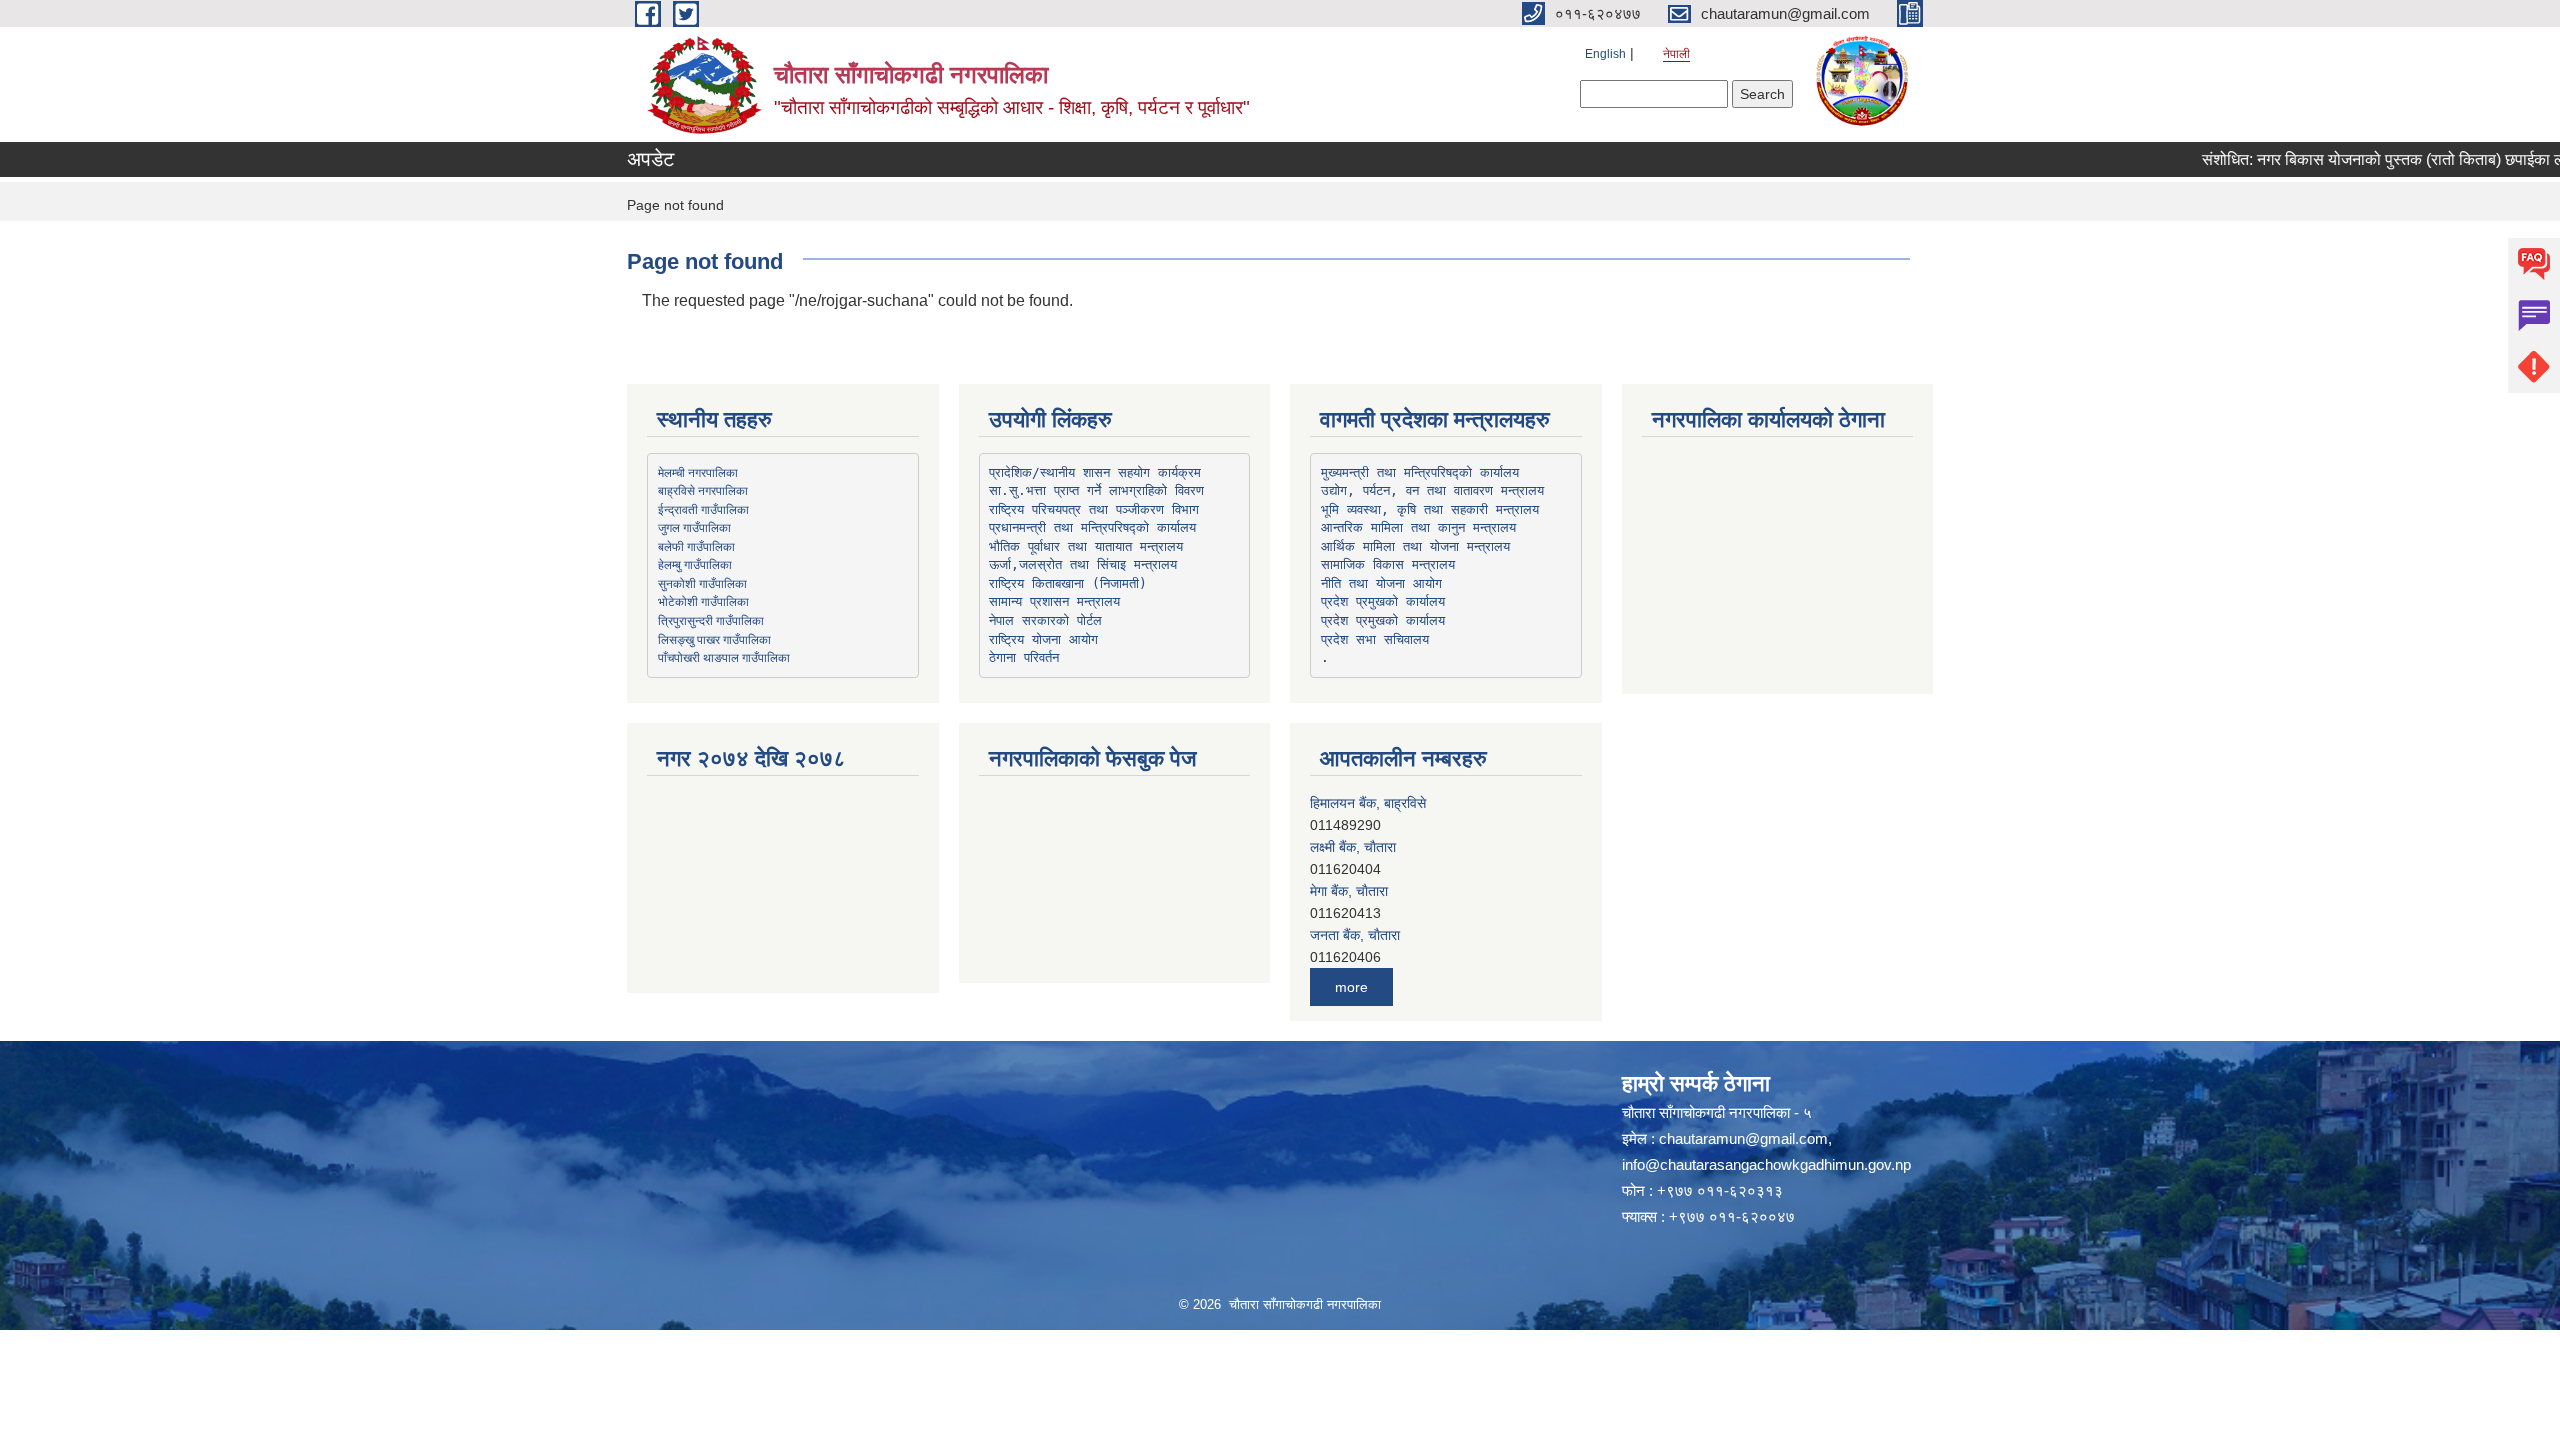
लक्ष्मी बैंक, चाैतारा (1353, 803)
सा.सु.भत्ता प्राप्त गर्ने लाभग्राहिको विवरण (1096, 490)
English (1605, 54)
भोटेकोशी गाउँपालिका (703, 601)
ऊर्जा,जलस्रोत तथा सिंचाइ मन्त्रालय (1083, 564)
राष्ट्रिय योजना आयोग (1043, 639)
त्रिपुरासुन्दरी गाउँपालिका (711, 620)
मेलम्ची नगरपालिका (698, 472)
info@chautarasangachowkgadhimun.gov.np (1766, 1164)
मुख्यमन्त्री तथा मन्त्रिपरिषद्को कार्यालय (1420, 472)
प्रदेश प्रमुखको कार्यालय (1383, 601)
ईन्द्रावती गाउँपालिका (703, 509)
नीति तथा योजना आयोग (1381, 583)
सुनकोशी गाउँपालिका (702, 583)
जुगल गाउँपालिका (694, 527)
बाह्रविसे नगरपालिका (703, 490)
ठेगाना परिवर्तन (1024, 657)
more (1351, 987)
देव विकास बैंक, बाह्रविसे (1370, 935)
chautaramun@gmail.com (1743, 1138)
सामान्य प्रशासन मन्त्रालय (1054, 601)
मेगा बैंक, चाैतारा (1349, 847)
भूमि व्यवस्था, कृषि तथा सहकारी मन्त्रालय (1430, 509)
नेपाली (1676, 54)
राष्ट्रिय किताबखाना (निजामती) (1068, 583)
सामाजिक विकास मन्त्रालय (1388, 564)
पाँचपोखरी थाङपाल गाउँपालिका (724, 657)
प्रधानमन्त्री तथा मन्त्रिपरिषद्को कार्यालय (1092, 527)
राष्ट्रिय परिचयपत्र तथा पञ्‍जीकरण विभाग (1094, 509)
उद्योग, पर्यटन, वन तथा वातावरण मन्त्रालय (1432, 490)
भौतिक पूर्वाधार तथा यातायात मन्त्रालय (1086, 546)
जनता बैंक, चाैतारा (1355, 891)
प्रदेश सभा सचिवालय (1375, 639)
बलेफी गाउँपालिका (696, 546)
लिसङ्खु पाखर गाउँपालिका (714, 639)
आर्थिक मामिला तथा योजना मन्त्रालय (1415, 546)
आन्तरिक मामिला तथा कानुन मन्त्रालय (1418, 527)
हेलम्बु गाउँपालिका (695, 564)
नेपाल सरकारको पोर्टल (1045, 620)
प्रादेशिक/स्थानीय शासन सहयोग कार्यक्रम (1095, 472)
